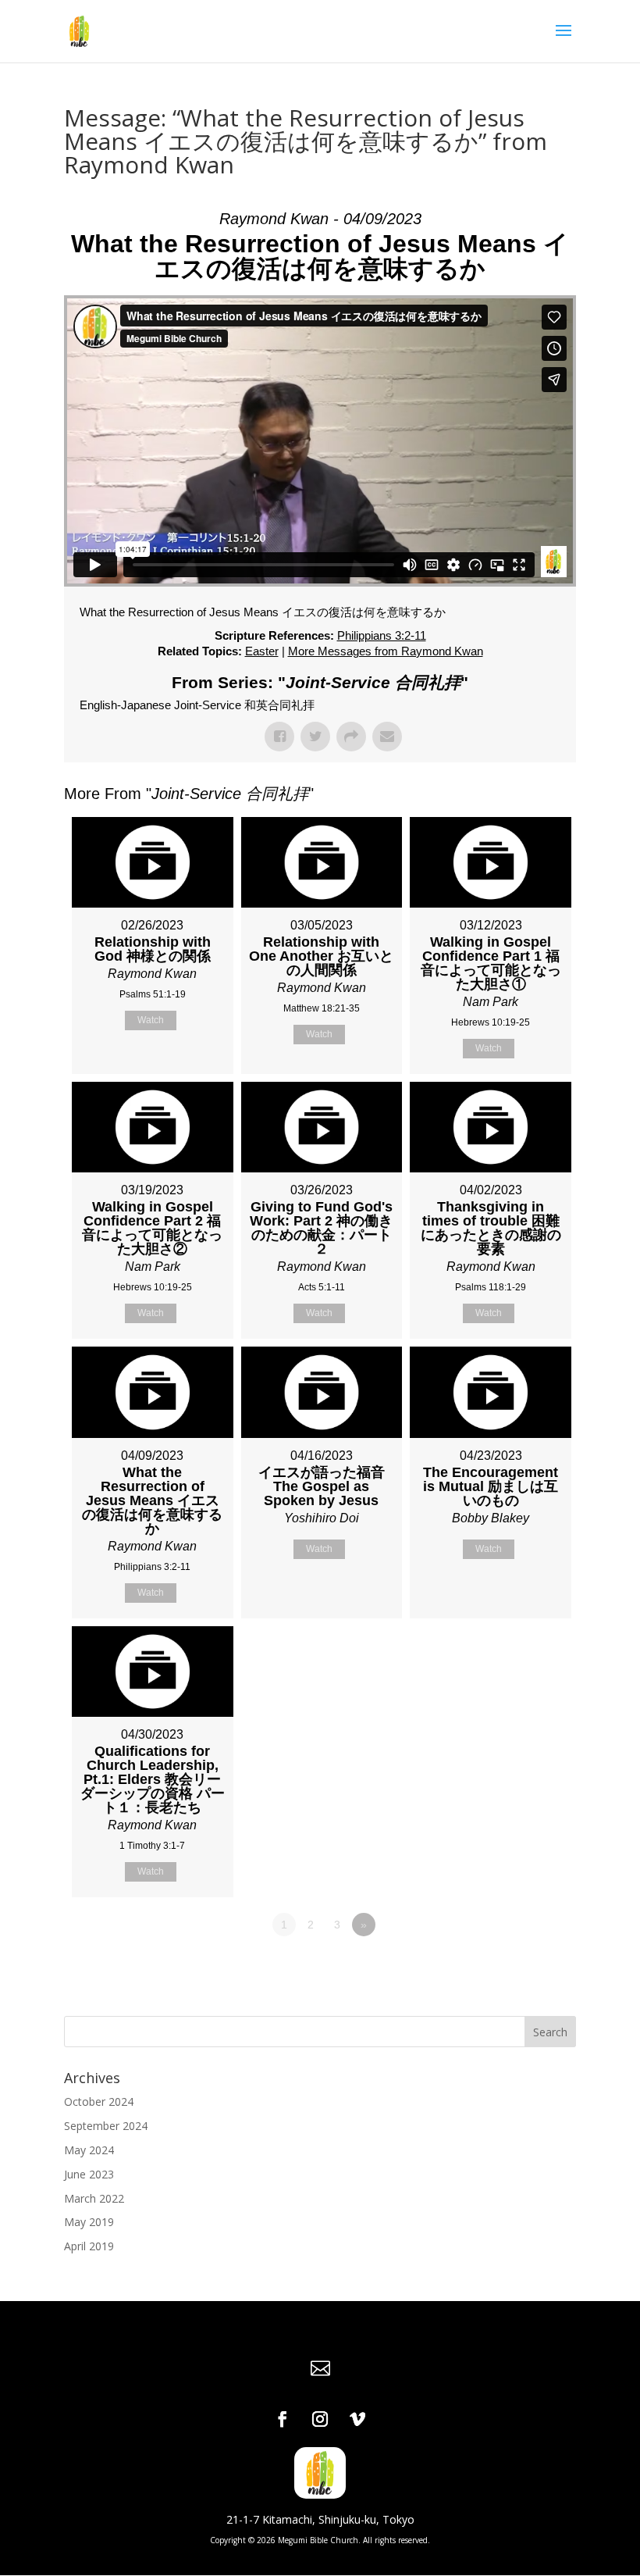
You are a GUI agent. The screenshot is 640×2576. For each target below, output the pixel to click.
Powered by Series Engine (518, 1968)
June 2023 (89, 2174)
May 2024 (89, 2150)
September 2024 (106, 2126)
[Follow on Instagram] (320, 2419)
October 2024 (99, 2101)
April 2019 (89, 2246)
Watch (151, 1020)
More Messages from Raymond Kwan (386, 651)
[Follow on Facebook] (283, 2419)
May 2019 (89, 2222)
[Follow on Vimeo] (357, 2419)
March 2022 (94, 2198)
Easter (262, 651)
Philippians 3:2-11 (382, 635)
